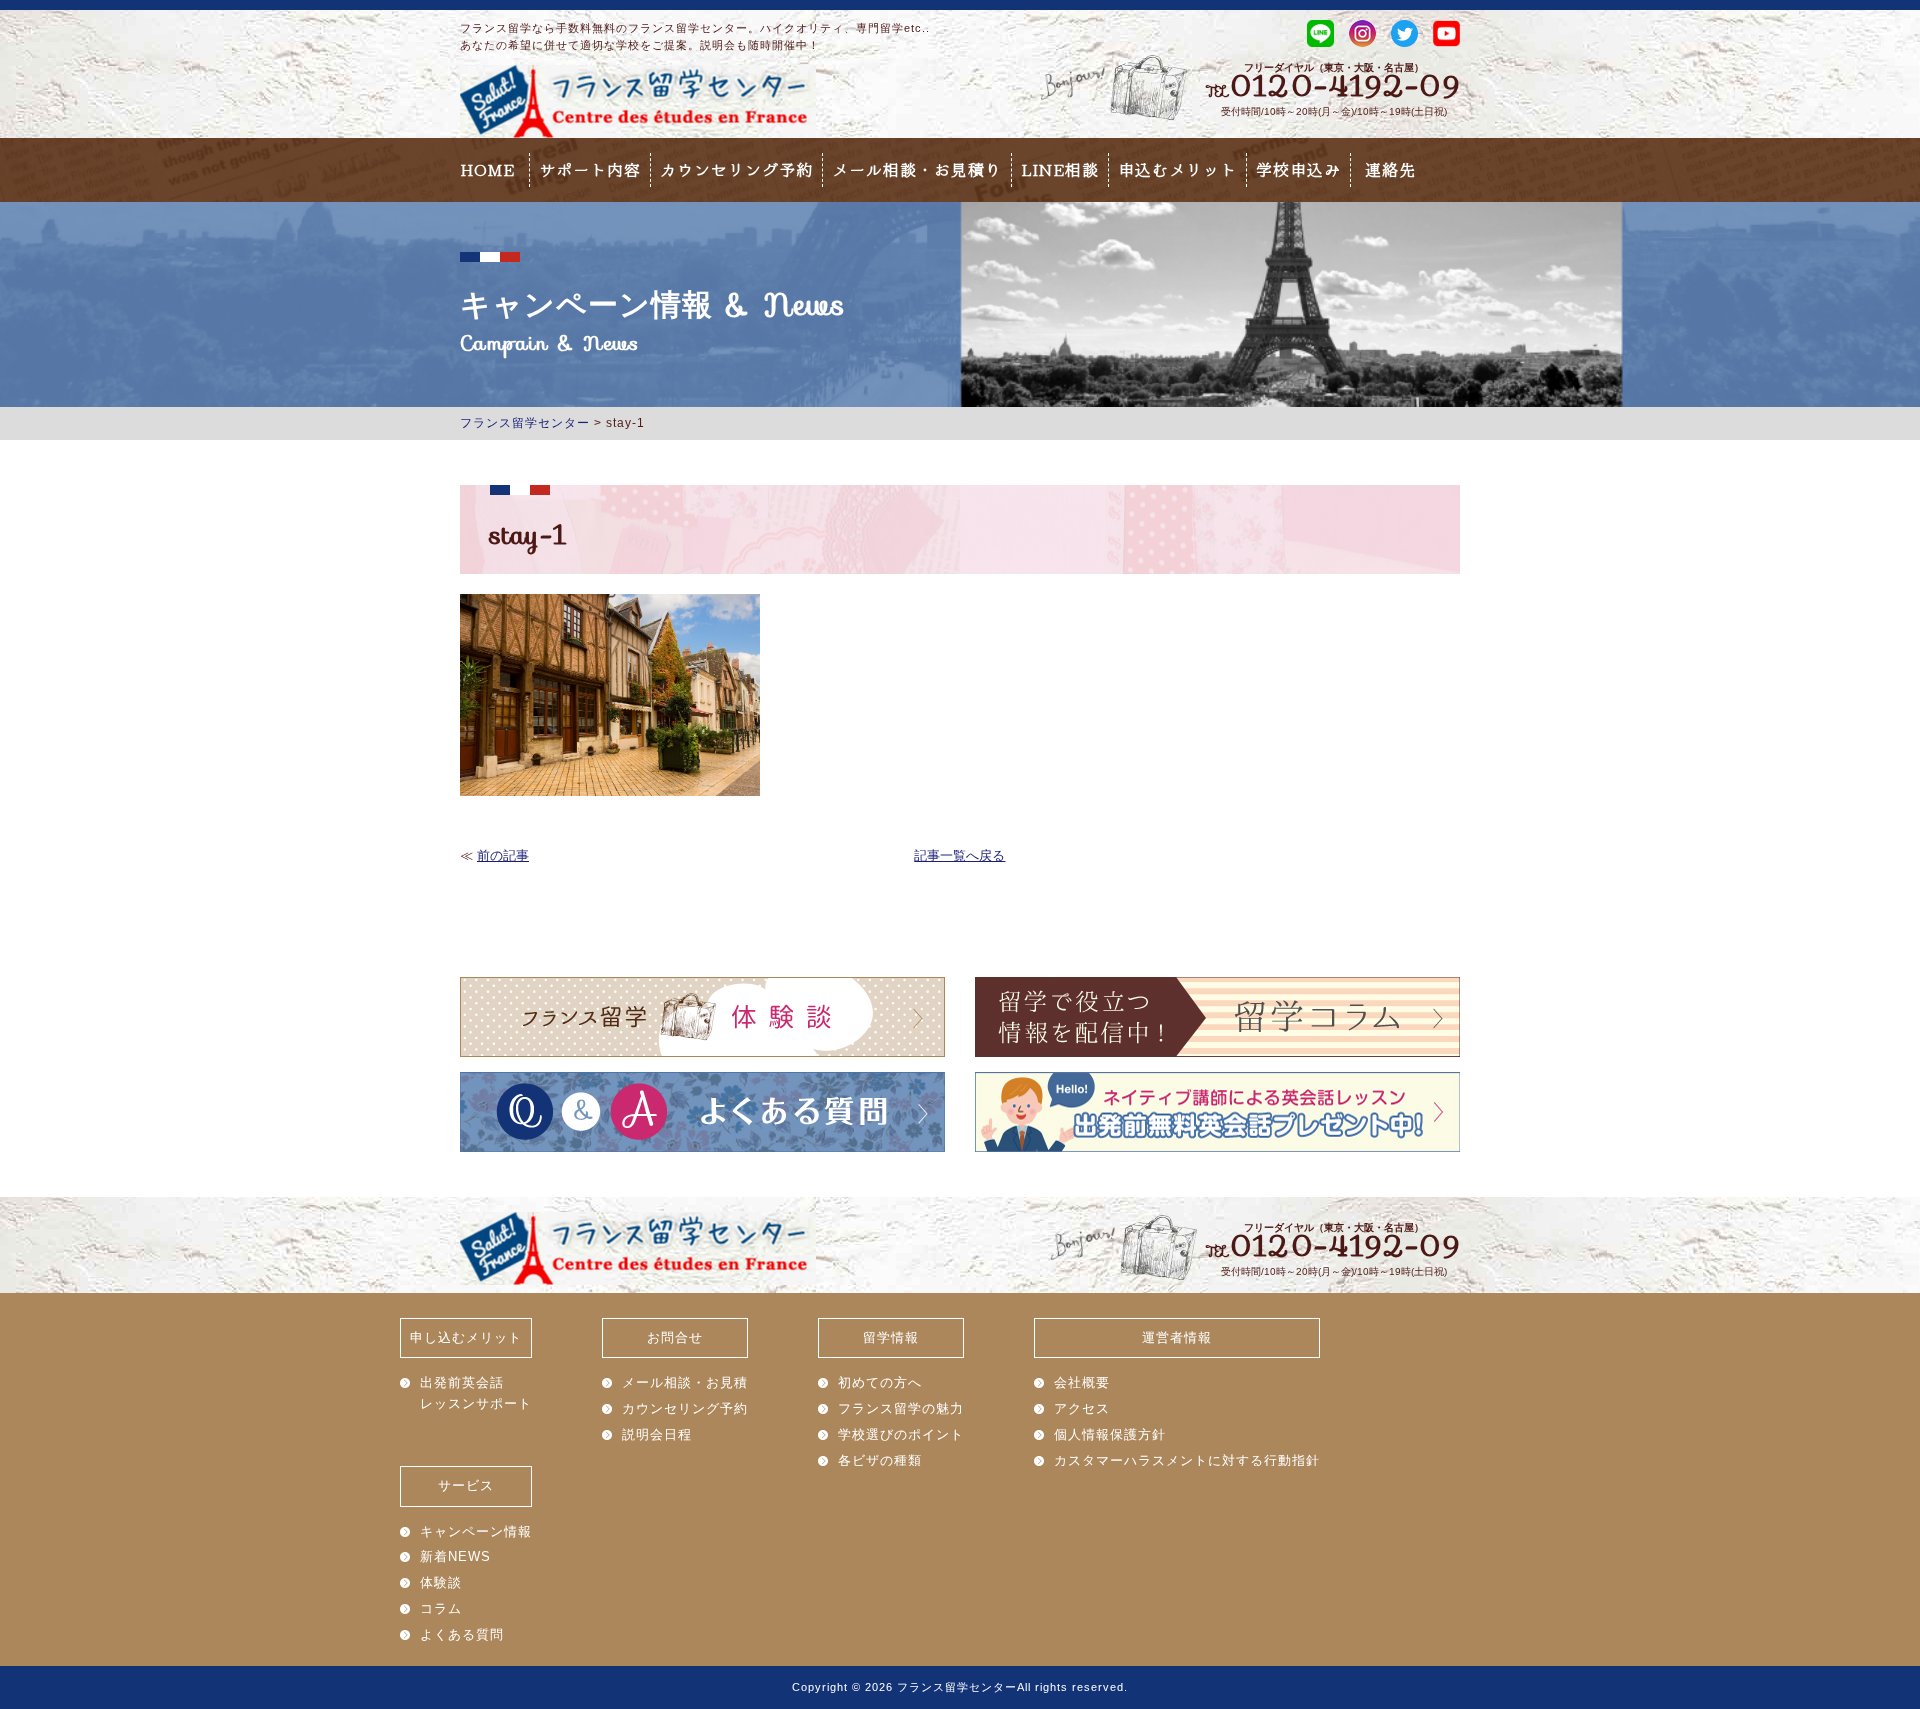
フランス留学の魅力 (901, 1408)
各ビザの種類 (880, 1460)
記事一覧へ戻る (959, 855)
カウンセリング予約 (736, 170)
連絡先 (1390, 170)
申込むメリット (1177, 170)
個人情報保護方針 (1110, 1434)
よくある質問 (462, 1634)
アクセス (1082, 1408)
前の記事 (503, 855)
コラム (441, 1608)
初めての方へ (880, 1382)
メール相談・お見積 (685, 1382)
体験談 (441, 1582)
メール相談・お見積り (917, 170)
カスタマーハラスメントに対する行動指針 (1187, 1460)
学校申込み (1298, 170)
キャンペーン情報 (476, 1531)
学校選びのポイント (901, 1434)
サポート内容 (590, 170)
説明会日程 (657, 1434)
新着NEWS (455, 1556)
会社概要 (1082, 1382)
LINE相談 (1060, 170)
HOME (487, 170)
